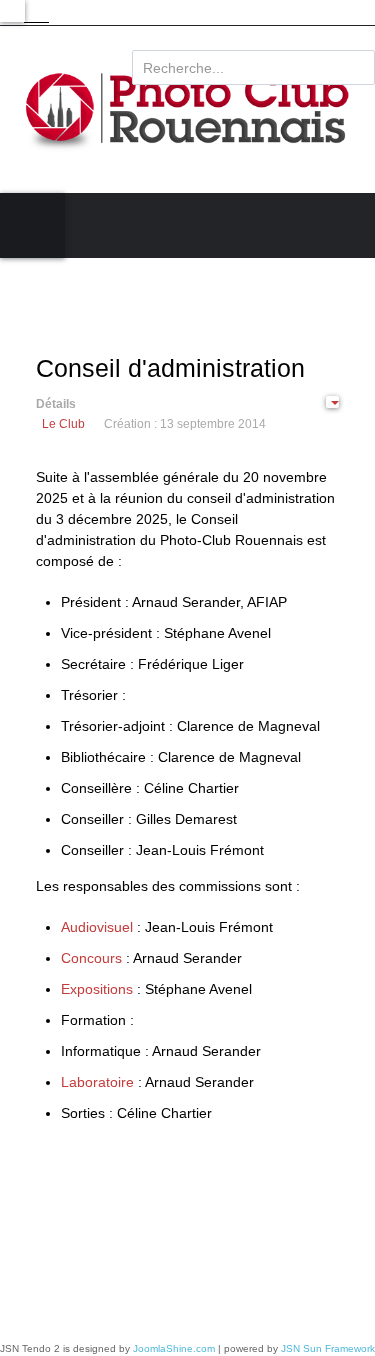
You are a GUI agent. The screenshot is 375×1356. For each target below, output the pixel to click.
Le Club (63, 424)
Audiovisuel (99, 927)
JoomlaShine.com (174, 1348)
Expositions (97, 989)
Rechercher (169, 34)
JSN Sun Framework (328, 1348)
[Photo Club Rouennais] (187, 109)
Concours (91, 958)
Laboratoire (97, 1082)
